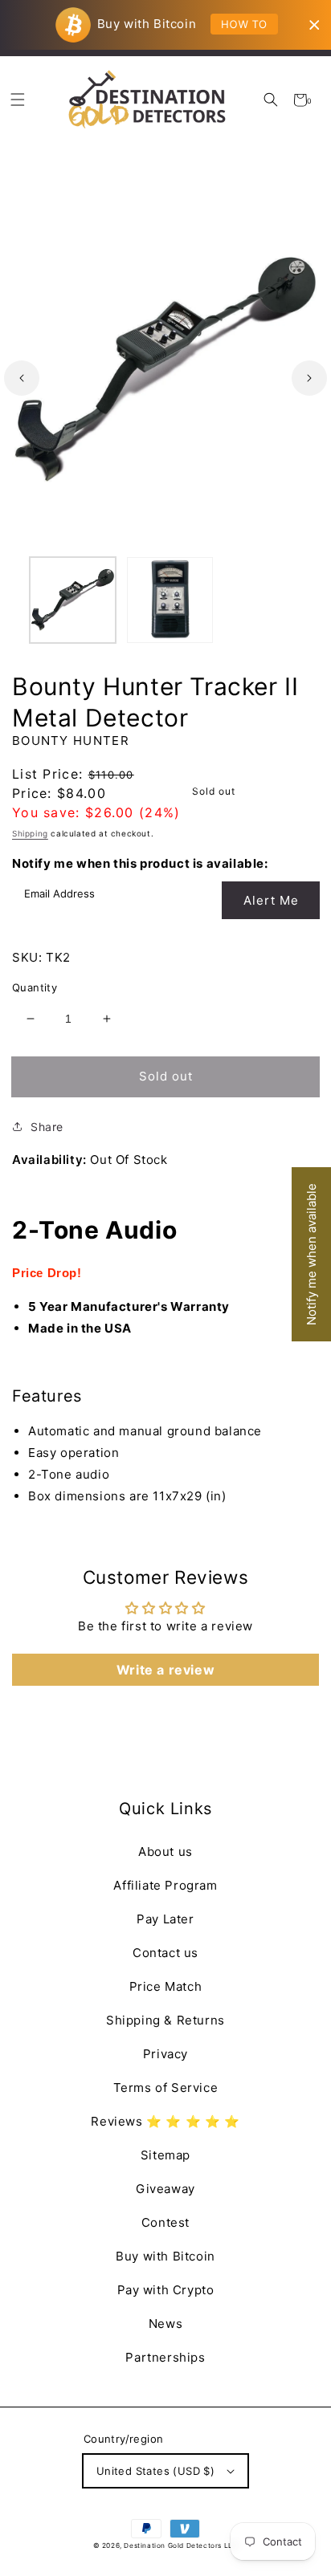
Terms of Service (166, 2088)
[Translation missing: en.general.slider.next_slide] (309, 378)
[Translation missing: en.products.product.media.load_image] (73, 600)
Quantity (35, 987)
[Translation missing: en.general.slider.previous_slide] (22, 378)
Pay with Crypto (166, 2290)
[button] (270, 100)
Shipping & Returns (165, 2020)
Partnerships (165, 2357)
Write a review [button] (165, 1670)
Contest (165, 2222)
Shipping (30, 833)
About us (165, 1852)
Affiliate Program (165, 1885)
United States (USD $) (155, 2471)
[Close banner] (315, 25)
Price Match (166, 1986)
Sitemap (165, 2155)
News (165, 2324)
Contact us (165, 1953)
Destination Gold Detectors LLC (181, 2545)
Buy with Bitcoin (165, 2256)
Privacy (165, 2054)
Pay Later (165, 1919)
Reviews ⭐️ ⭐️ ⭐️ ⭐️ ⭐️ (165, 2121)
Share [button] (47, 1127)
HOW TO (244, 24)
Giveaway (165, 2189)
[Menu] (17, 100)
